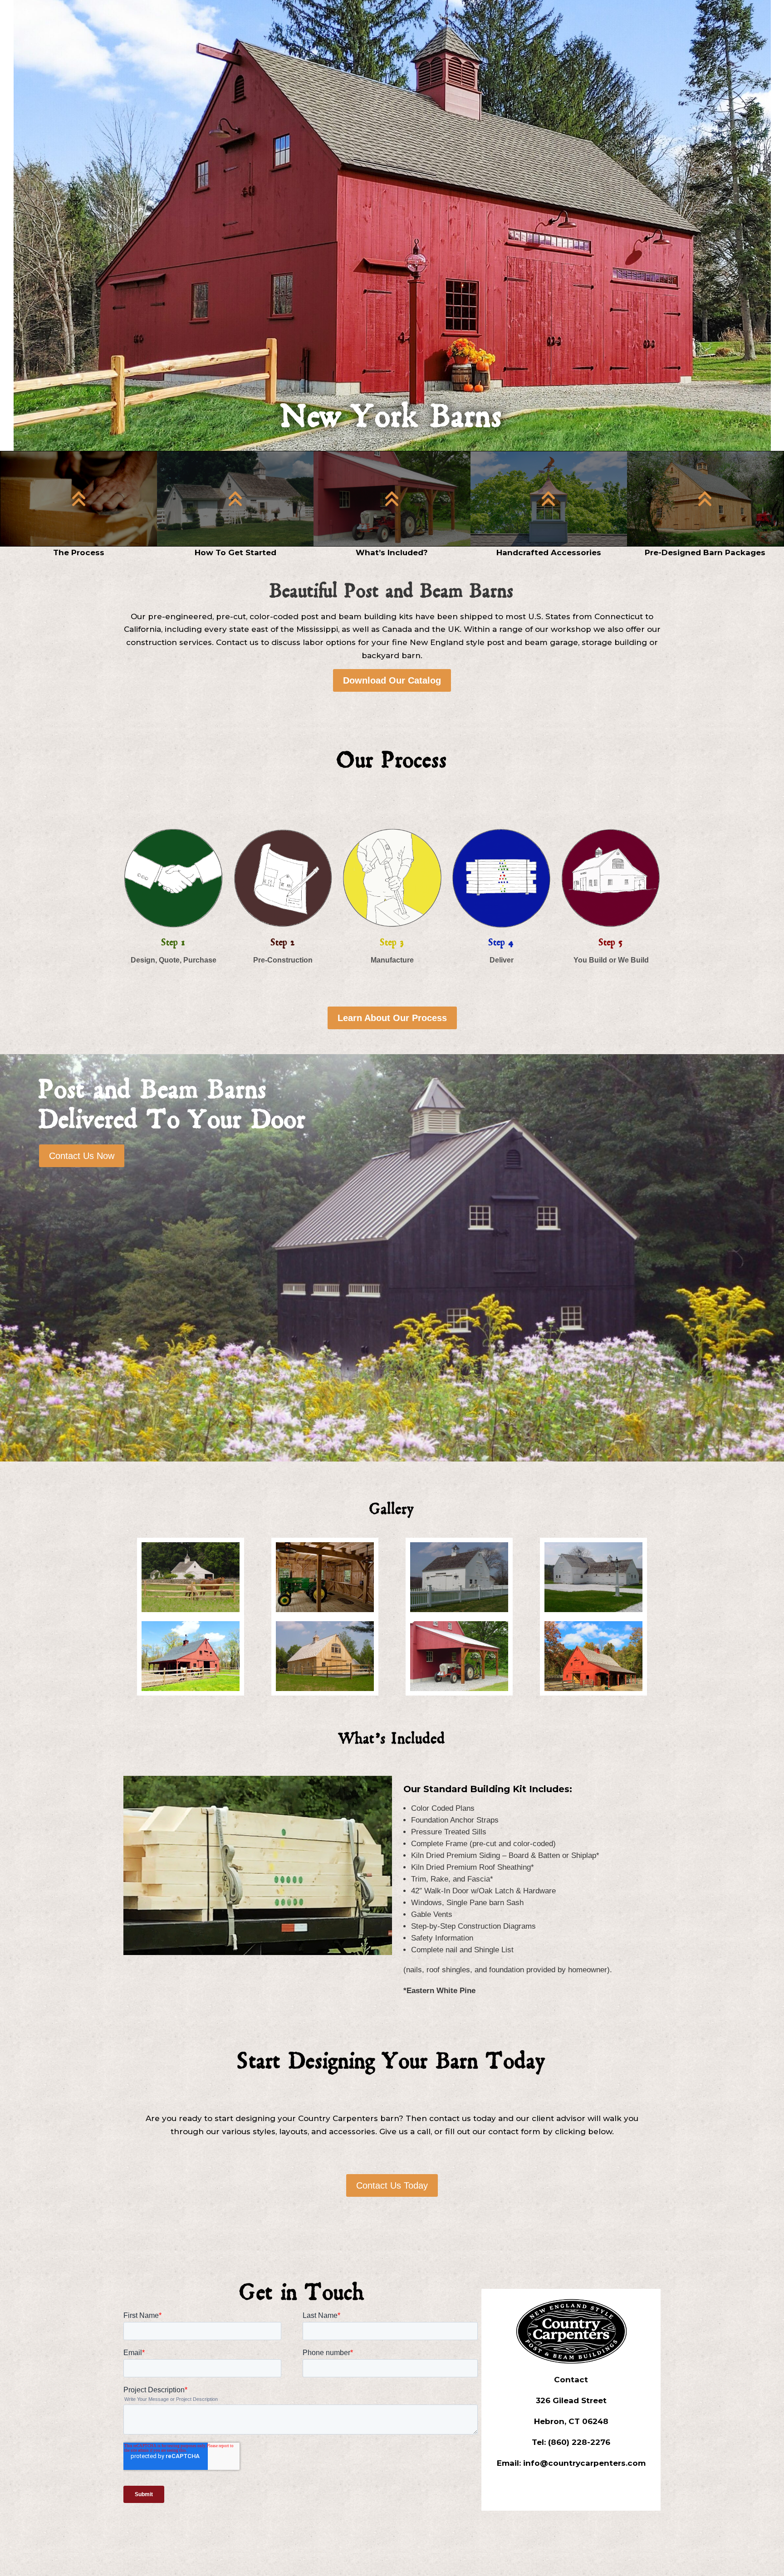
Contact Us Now (82, 1156)
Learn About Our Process (392, 1018)
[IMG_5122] (594, 1689)
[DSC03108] (459, 1689)
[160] (459, 1610)
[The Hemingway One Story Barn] (191, 1689)
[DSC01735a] (325, 1689)
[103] (191, 1610)
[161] (594, 1610)
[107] (325, 1610)
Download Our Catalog (392, 680)
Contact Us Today (392, 2185)
